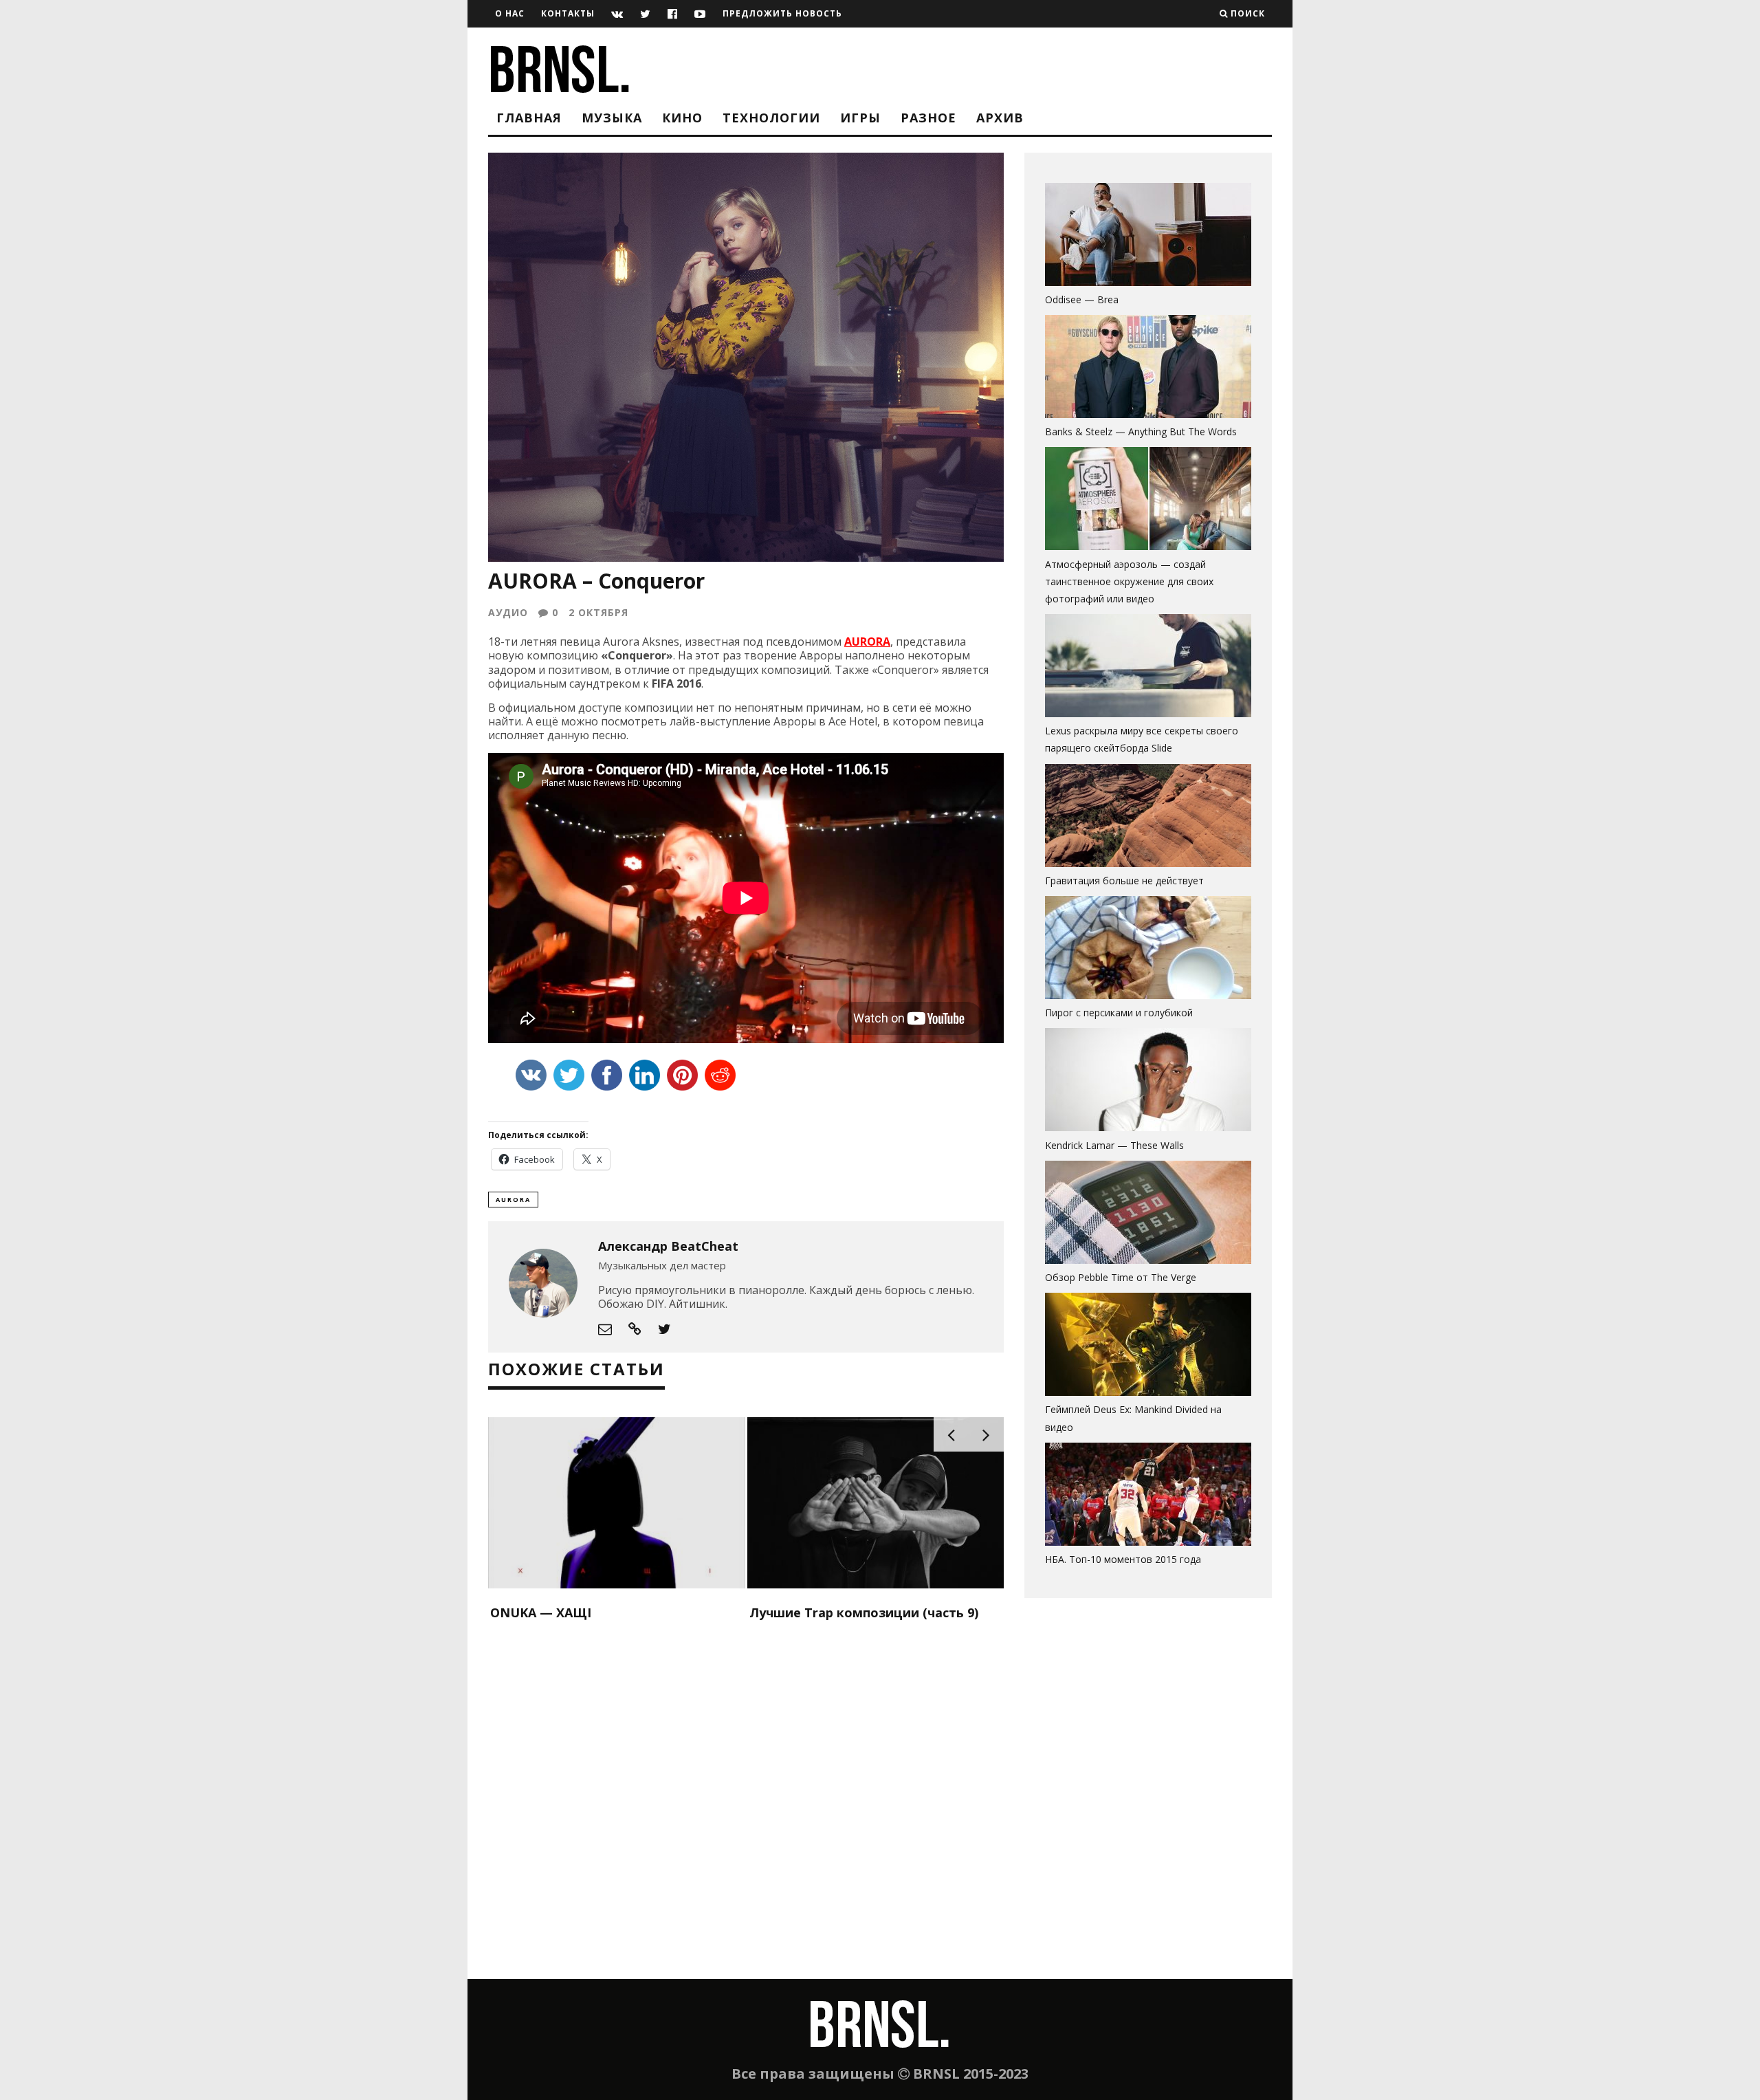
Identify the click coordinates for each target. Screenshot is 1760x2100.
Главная (529, 118)
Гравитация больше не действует (1124, 881)
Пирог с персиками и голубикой (1119, 1013)
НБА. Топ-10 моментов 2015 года (1123, 1559)
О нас (510, 13)
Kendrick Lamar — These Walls (1114, 1145)
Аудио (508, 612)
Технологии (771, 118)
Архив (1000, 118)
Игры (860, 118)
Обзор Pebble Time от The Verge (1121, 1277)
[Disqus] (746, 1802)
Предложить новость (782, 13)
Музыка (612, 118)
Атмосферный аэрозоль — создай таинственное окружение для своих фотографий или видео (1129, 581)
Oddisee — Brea (1082, 299)
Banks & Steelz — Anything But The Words (1141, 431)
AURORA (867, 642)
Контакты (568, 13)
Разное (928, 118)
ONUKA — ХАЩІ (541, 1612)
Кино (682, 118)
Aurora (513, 1200)
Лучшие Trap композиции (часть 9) (864, 1612)
